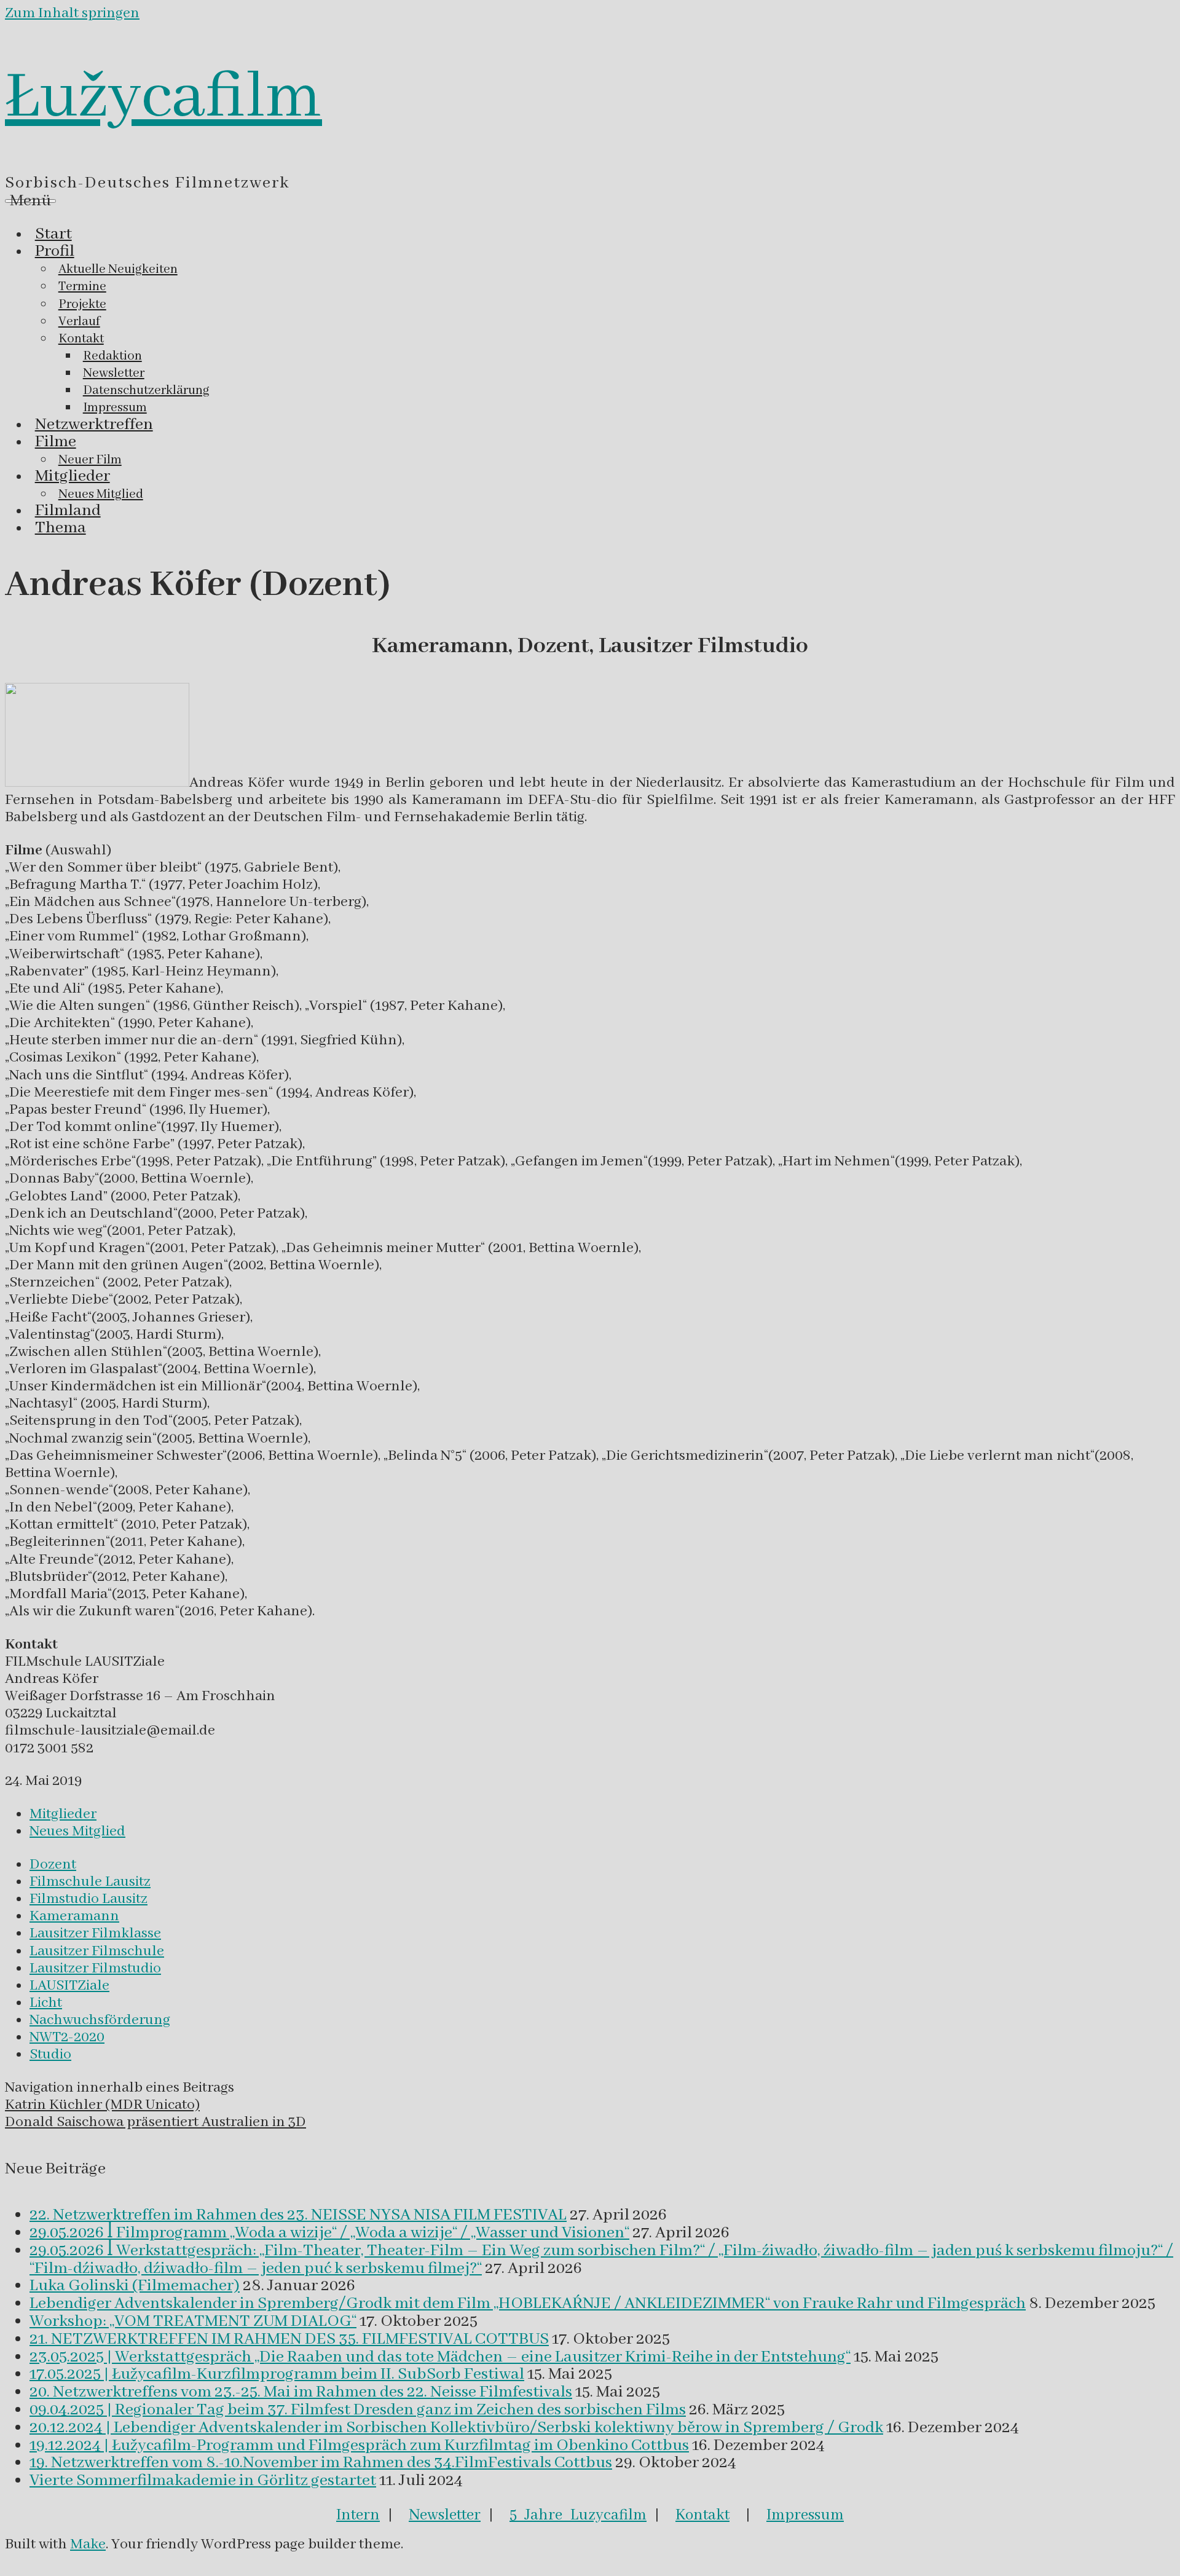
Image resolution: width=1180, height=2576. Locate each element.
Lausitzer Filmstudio (95, 1968)
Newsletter (445, 2515)
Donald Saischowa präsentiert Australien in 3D (155, 2122)
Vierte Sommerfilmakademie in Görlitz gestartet (203, 2481)
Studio (50, 2054)
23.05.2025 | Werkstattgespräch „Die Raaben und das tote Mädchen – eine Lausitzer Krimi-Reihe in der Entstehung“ (440, 2357)
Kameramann (74, 1916)
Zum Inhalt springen (72, 13)
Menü (30, 201)
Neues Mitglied (77, 1831)
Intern (358, 2515)
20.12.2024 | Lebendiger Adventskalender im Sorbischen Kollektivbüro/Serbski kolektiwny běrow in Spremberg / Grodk (456, 2428)
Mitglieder (63, 1814)
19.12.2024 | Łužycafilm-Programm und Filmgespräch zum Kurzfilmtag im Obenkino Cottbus (359, 2446)
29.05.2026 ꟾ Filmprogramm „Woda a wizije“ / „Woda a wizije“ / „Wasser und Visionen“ (329, 2233)
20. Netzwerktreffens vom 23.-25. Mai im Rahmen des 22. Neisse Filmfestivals (301, 2392)
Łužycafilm (163, 98)
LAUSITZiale (69, 1986)
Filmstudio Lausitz (88, 1899)
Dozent (53, 1865)
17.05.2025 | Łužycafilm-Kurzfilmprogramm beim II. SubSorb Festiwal (277, 2374)
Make (88, 2544)
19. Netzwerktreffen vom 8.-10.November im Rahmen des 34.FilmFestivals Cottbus (321, 2463)
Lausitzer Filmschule (97, 1951)
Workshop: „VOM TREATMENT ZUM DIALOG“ (193, 2322)
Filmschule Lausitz (90, 1882)
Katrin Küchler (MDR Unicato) (102, 2105)
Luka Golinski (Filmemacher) (135, 2286)
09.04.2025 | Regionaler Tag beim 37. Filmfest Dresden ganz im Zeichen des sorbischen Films (358, 2410)
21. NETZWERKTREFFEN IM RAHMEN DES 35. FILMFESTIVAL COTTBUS (289, 2339)
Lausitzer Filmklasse (95, 1933)
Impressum (805, 2515)
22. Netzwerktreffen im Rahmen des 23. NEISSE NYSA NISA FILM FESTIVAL (298, 2215)
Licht (46, 2003)
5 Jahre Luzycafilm (578, 2515)
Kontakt (702, 2515)
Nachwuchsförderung (100, 2020)
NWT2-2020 (67, 2037)
